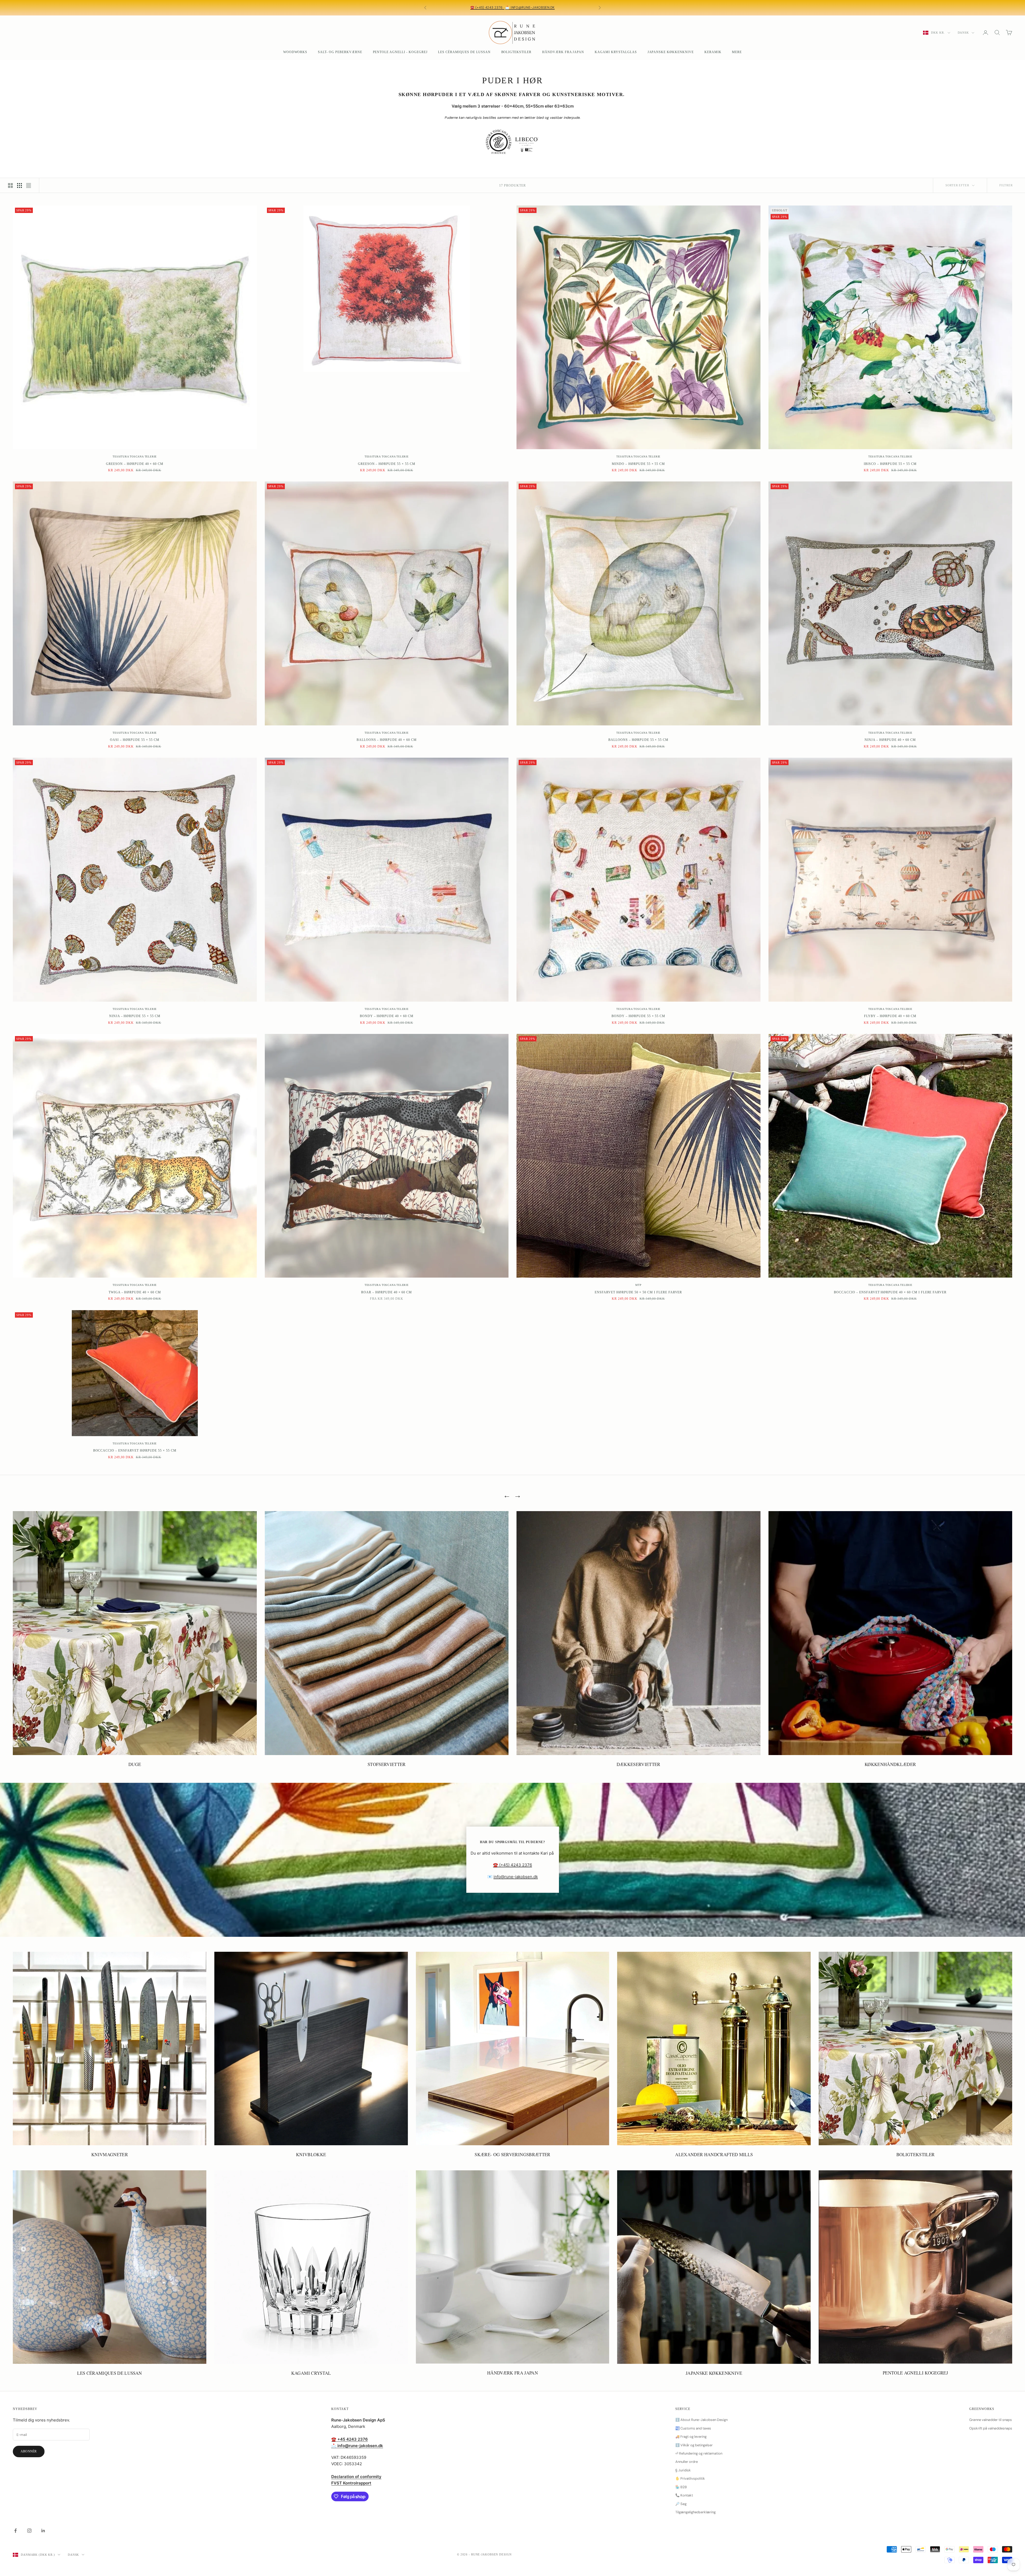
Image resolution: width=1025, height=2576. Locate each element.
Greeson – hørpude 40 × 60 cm (135, 464)
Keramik (713, 52)
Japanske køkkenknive (671, 52)
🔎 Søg (681, 2504)
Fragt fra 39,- (498, 5)
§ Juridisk (683, 2470)
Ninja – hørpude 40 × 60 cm (890, 740)
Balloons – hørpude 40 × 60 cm (387, 740)
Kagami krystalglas (616, 52)
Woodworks (295, 52)
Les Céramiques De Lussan (464, 52)
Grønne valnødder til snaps (991, 2420)
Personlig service (460, 5)
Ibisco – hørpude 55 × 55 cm (890, 464)
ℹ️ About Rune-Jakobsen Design (701, 2420)
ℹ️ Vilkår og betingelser (694, 2445)
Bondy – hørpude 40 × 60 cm (387, 1016)
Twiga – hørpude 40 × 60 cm (135, 1292)
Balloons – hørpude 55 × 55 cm (638, 740)
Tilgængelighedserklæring (695, 2512)
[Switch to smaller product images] (19, 185)
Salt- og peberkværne (340, 52)
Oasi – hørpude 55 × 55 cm (135, 740)
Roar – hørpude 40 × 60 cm (387, 1292)
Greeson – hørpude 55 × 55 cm (387, 464)
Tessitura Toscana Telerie (135, 457)
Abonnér (29, 2451)
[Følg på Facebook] (15, 2531)
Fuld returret (515, 10)
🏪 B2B (681, 2487)
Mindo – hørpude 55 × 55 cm (638, 464)
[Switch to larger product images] (10, 185)
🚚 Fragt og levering (691, 2437)
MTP (638, 1285)
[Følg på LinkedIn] (43, 2531)
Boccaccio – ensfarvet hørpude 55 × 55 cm (135, 1451)
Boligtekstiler (516, 52)
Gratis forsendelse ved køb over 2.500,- (549, 5)
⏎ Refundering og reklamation (699, 2453)
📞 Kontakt (684, 2495)
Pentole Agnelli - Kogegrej (400, 52)
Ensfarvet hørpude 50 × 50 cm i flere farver (638, 1292)
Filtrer (1006, 185)
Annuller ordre (687, 2462)
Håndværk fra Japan (563, 52)
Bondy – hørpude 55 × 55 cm (638, 1016)
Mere (737, 52)
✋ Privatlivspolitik (690, 2478)
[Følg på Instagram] (29, 2531)
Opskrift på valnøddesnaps (991, 2428)
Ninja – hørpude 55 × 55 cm (135, 1016)
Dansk (963, 33)
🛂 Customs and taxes (693, 2428)
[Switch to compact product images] (29, 185)
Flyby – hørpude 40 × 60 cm (890, 1016)
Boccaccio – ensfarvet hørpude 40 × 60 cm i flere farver (890, 1292)
